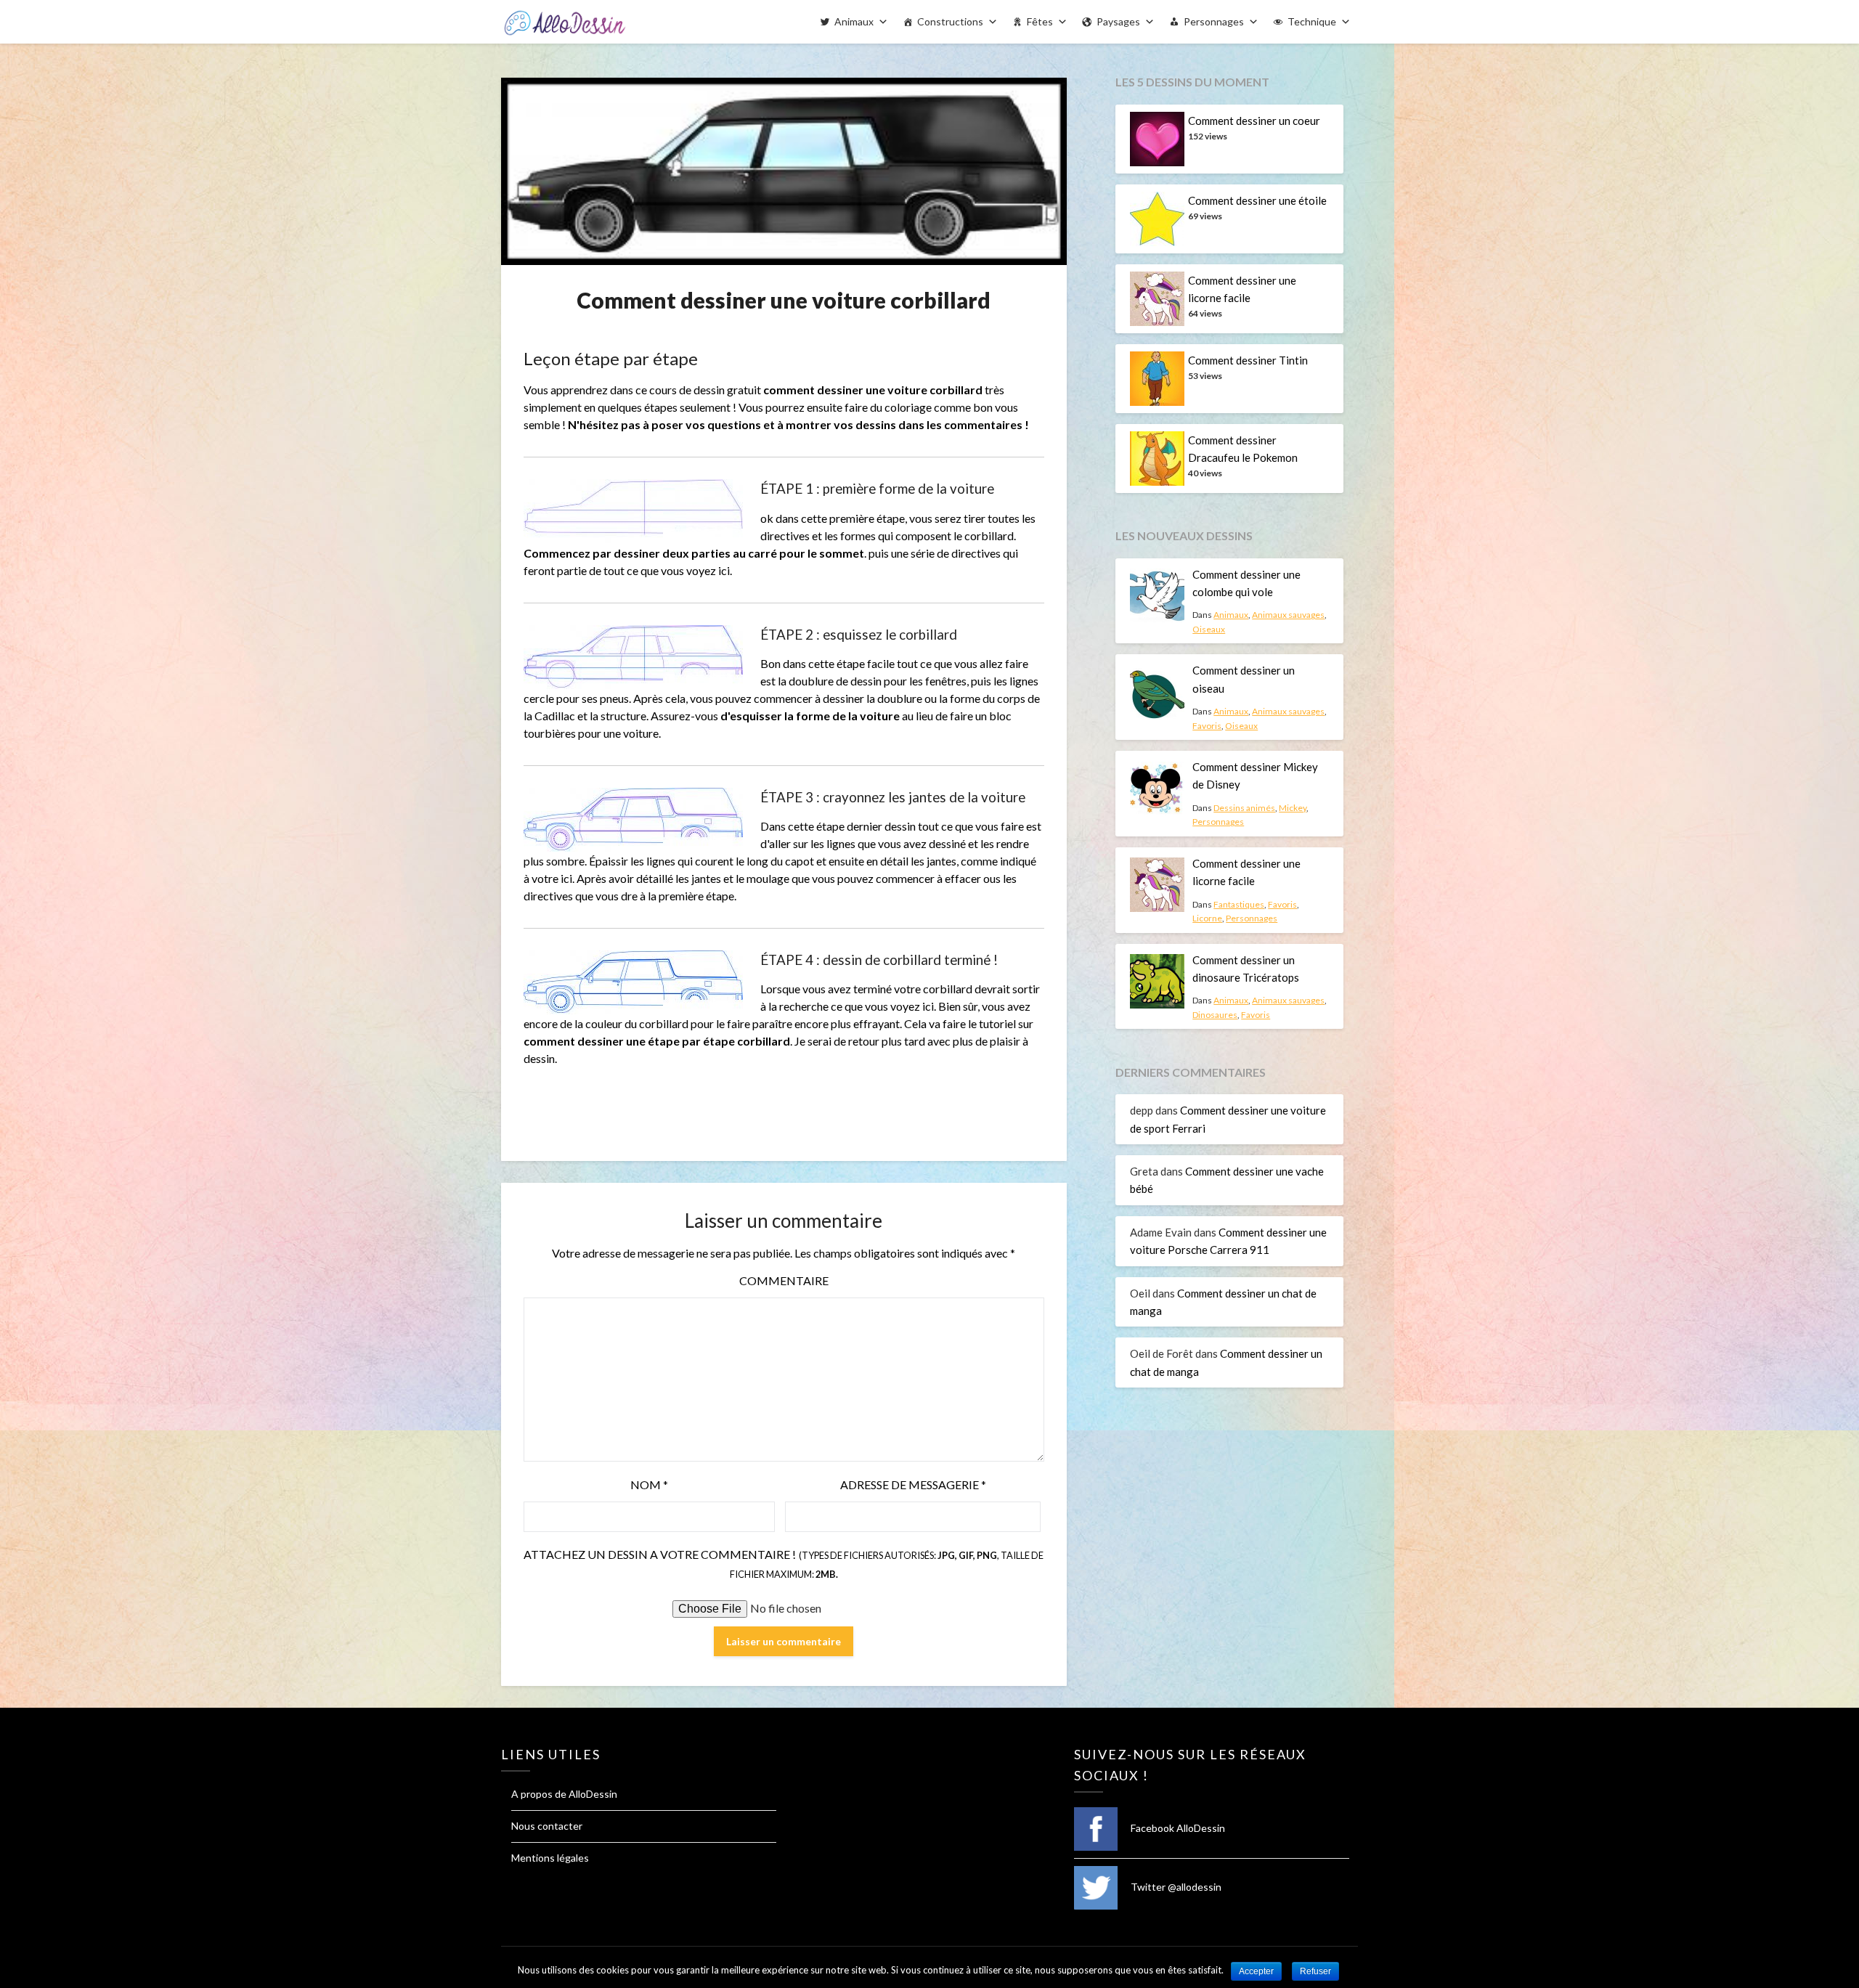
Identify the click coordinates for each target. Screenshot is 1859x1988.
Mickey (1293, 808)
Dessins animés (1244, 808)
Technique (1312, 21)
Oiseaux (1209, 629)
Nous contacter (547, 1826)
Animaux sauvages (1288, 615)
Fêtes (1040, 21)
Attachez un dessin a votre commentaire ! (784, 1564)
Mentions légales (550, 1858)
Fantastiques (1239, 904)
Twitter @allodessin (1175, 1887)
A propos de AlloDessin (564, 1794)
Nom (649, 1484)
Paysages (1118, 21)
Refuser (1315, 1971)
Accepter (1256, 1971)
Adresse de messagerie (913, 1484)
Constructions (950, 21)
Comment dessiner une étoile (1257, 200)
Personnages (1214, 21)
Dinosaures (1215, 1015)
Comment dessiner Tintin (1248, 360)
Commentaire (784, 1280)
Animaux (854, 21)
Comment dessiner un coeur (1254, 121)
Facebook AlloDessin (1177, 1828)
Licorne (1207, 918)
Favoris (1207, 726)
